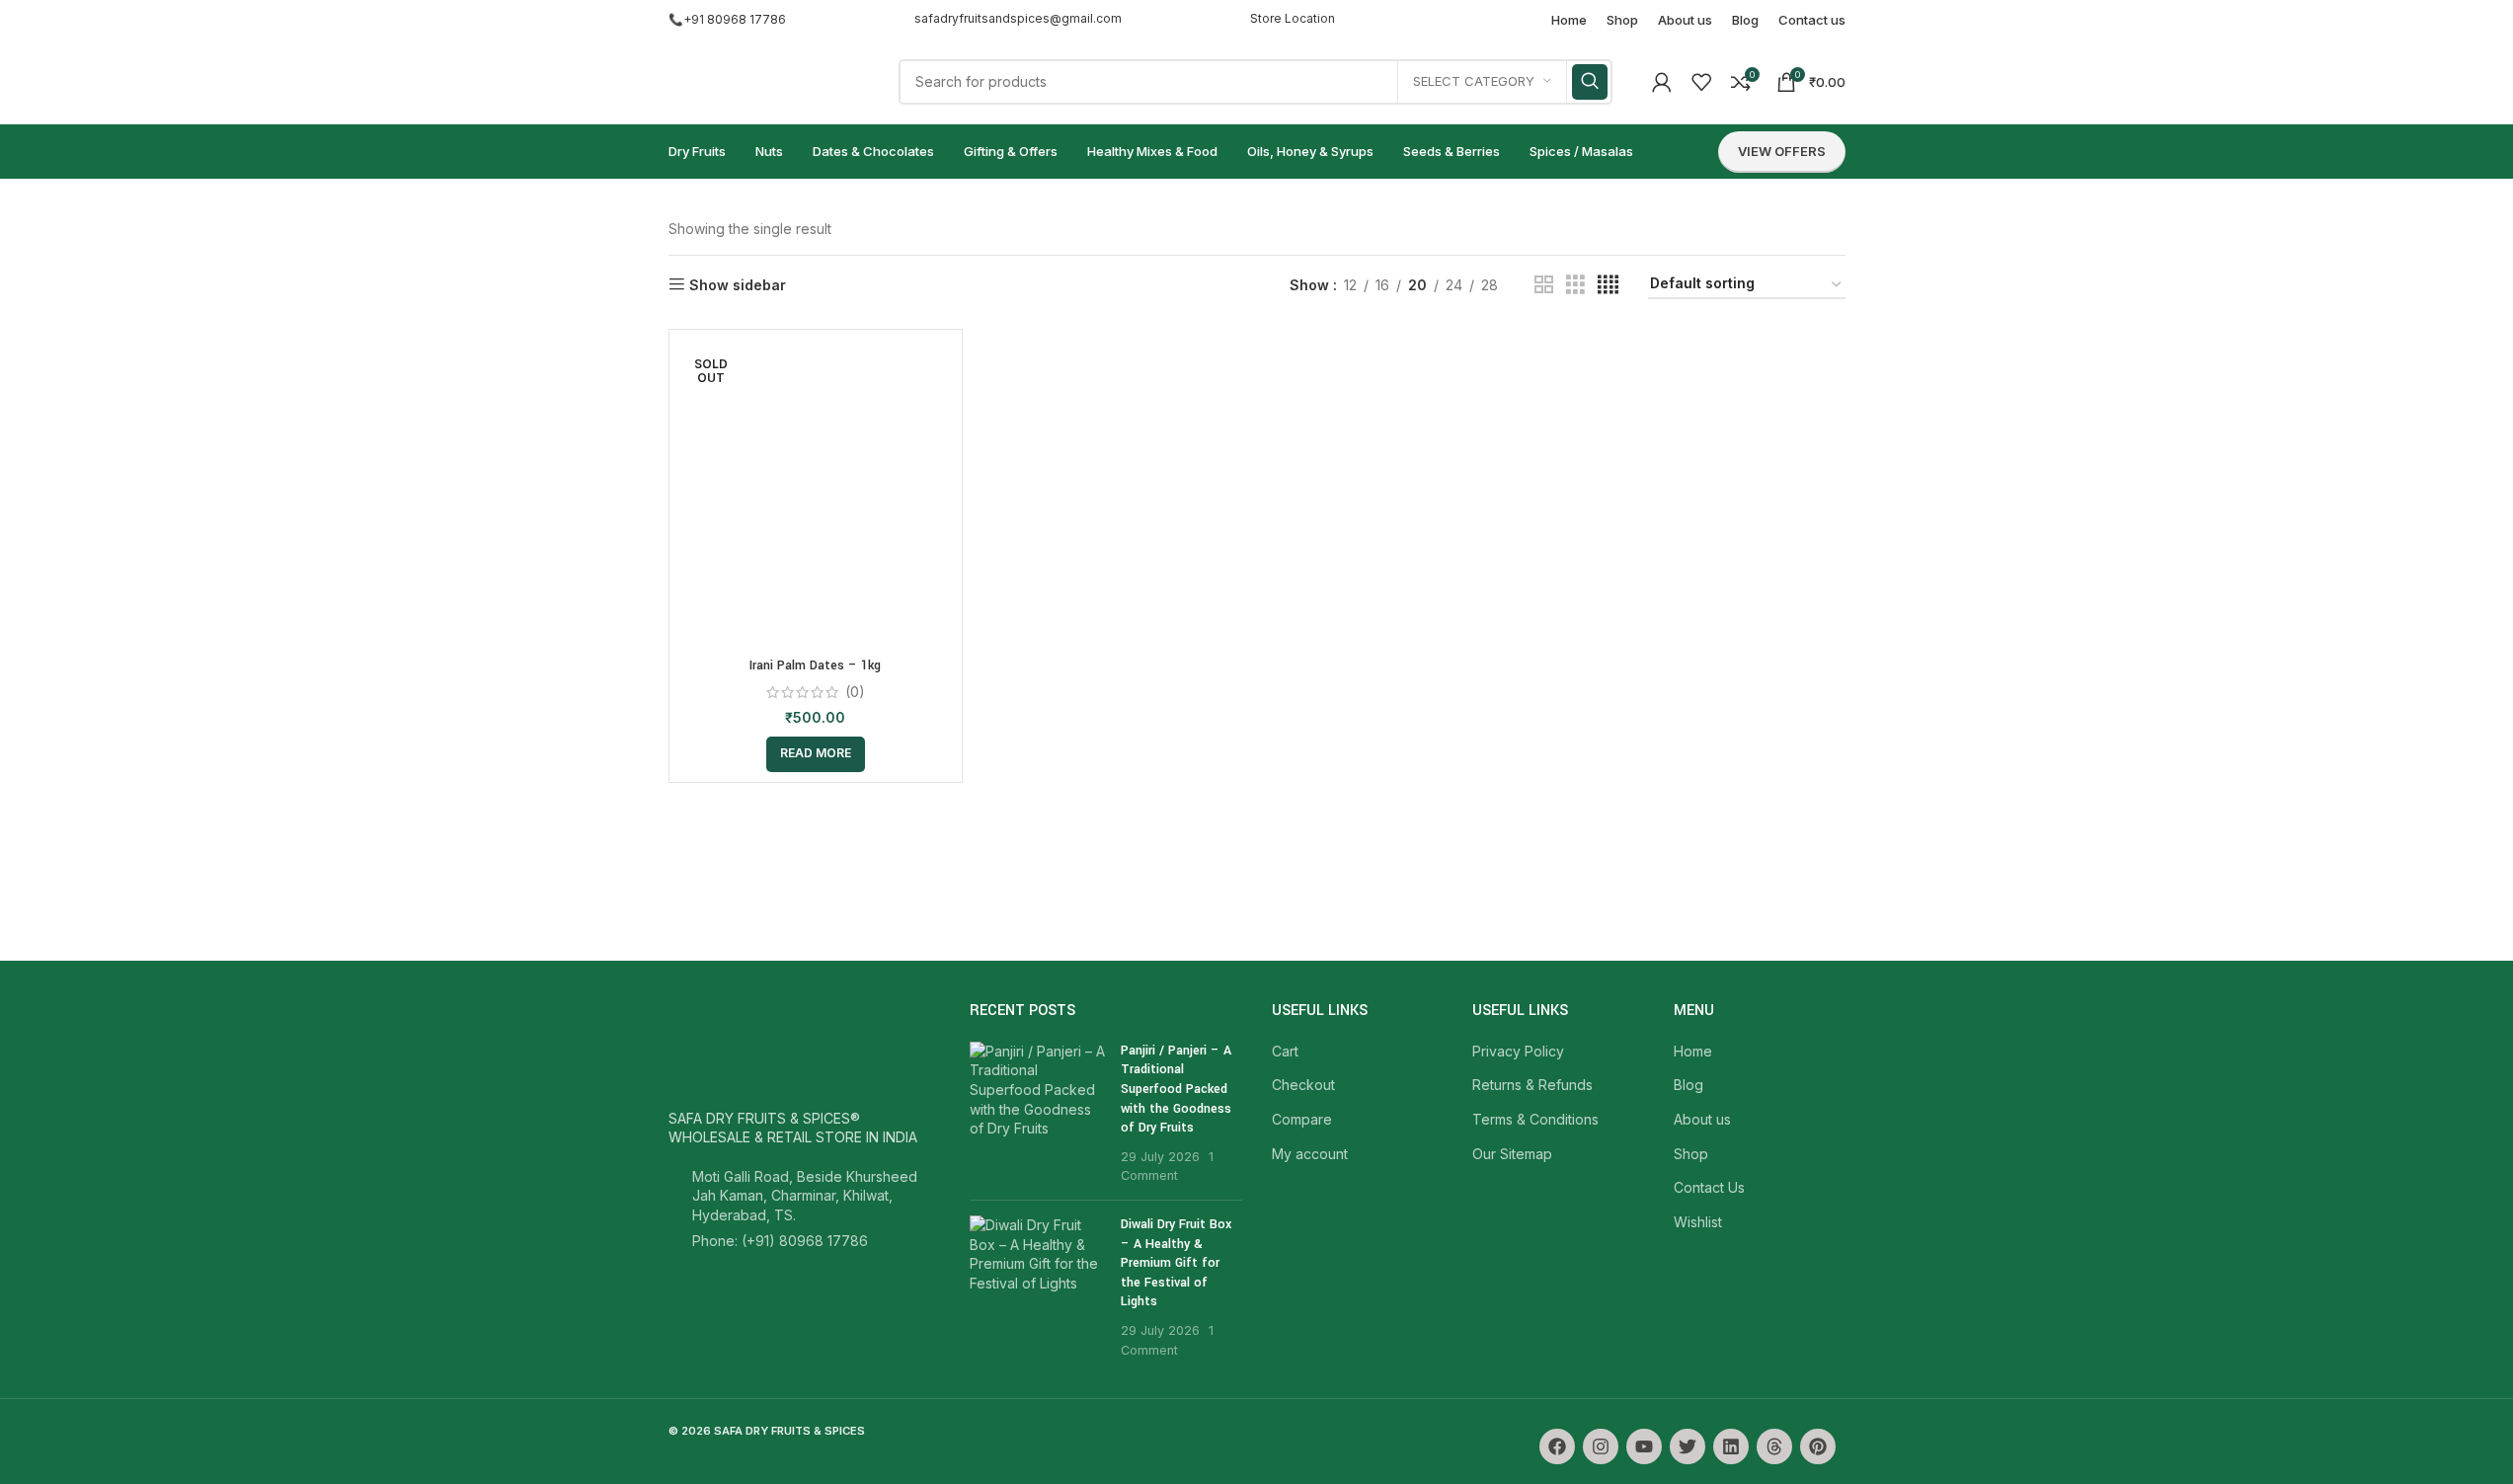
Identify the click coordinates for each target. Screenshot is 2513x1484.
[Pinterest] (1818, 1446)
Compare (1302, 1119)
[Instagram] (1601, 1446)
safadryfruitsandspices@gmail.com (1018, 18)
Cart (1285, 1051)
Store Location (1293, 18)
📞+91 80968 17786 (727, 19)
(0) (855, 692)
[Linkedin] (1731, 1446)
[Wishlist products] (1701, 82)
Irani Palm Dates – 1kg (815, 665)
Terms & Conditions (1535, 1119)
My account (1310, 1154)
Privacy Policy (1518, 1051)
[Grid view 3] (1575, 285)
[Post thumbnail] (1038, 1113)
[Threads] (1774, 1446)
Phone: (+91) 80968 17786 (780, 1241)
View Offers (1782, 151)
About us (1702, 1119)
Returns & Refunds (1532, 1085)
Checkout (1303, 1085)
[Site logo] (764, 79)
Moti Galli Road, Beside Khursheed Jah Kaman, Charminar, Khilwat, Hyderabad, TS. (805, 1196)
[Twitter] (1688, 1446)
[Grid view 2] (1544, 285)
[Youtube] (1644, 1446)
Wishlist (1698, 1222)
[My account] (1662, 82)
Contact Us (1709, 1187)
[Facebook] (1557, 1446)
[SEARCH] (1590, 82)
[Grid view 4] (1608, 285)
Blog (1688, 1085)
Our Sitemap (1512, 1154)
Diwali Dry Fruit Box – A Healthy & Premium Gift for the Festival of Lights (1176, 1263)
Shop (1691, 1154)
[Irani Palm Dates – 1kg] (816, 494)
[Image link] (757, 1047)
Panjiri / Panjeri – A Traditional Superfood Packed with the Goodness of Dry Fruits (1176, 1089)
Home (1693, 1051)
